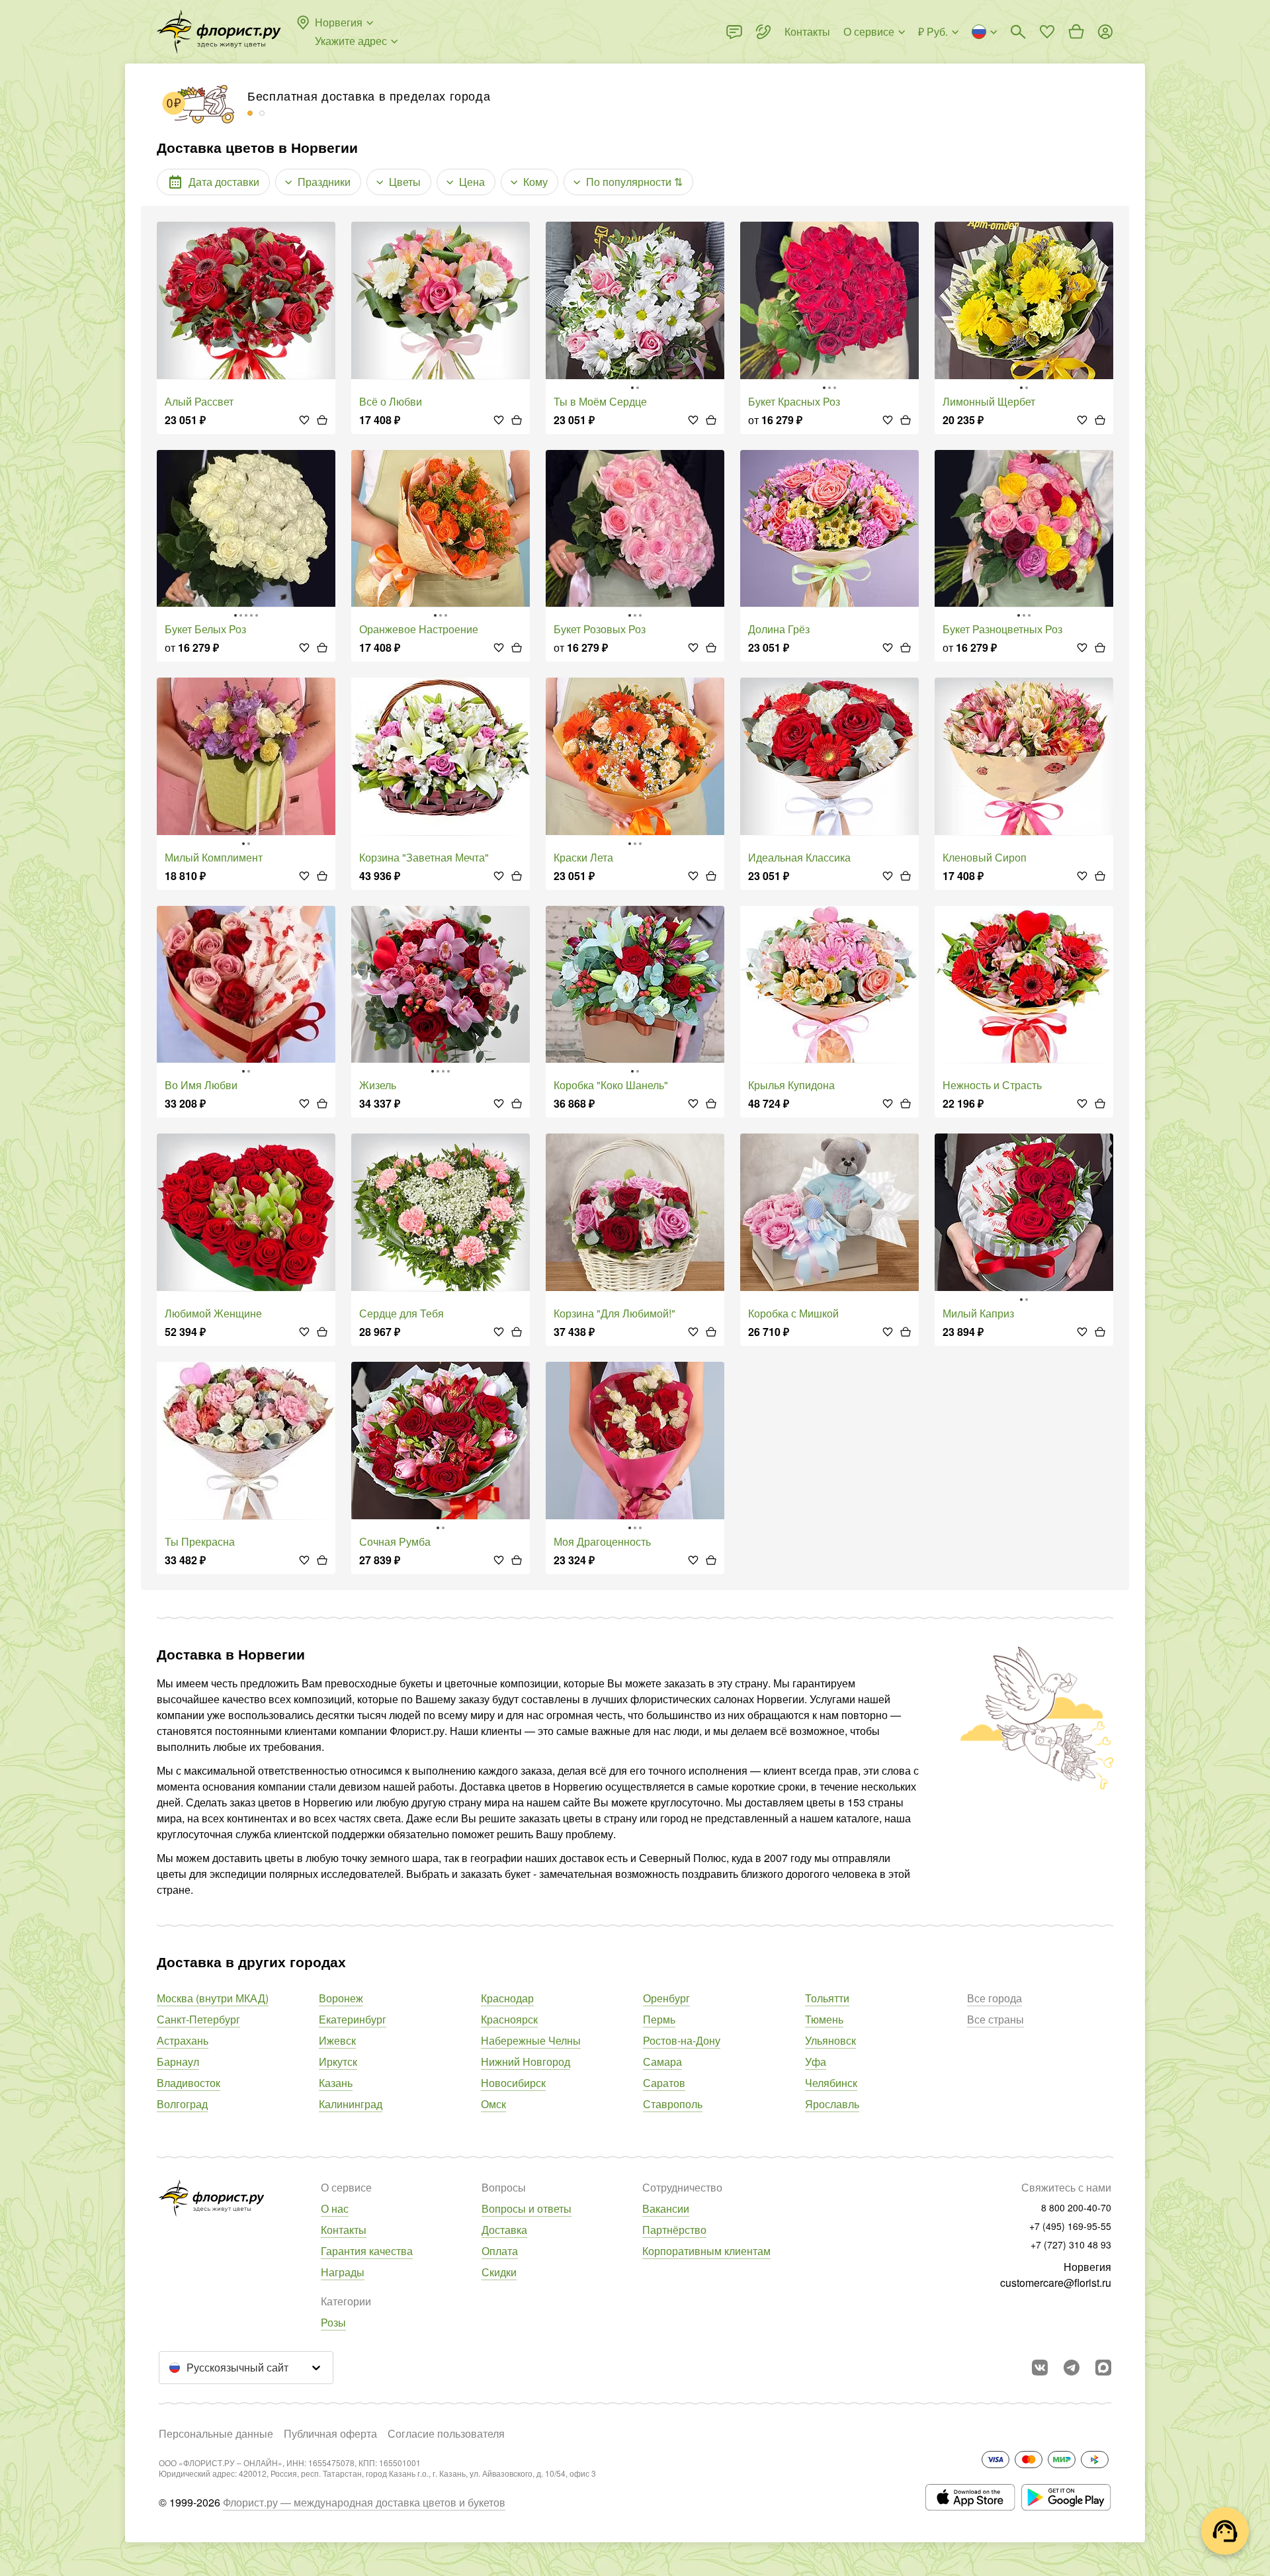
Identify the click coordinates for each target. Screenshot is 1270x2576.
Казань (336, 2083)
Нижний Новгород (526, 2062)
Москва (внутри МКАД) (213, 1998)
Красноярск (509, 2019)
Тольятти (827, 1998)
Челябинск (831, 2083)
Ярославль (832, 2104)
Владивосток (189, 2083)
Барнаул (178, 2062)
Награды (343, 2272)
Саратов (664, 2083)
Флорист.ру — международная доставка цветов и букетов (364, 2502)
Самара (662, 2062)
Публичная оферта (330, 2433)
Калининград (351, 2104)
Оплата (500, 2251)
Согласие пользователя (446, 2433)
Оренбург (666, 1998)
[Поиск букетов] (1018, 32)
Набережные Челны (531, 2040)
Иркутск (338, 2062)
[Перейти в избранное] (1047, 32)
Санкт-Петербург (198, 2019)
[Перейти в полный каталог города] (219, 32)
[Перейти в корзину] (1076, 32)
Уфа (816, 2062)
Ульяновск (830, 2040)
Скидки (499, 2272)
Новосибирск (513, 2083)
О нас (335, 2208)
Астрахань (183, 2040)
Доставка (504, 2230)
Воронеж (341, 1998)
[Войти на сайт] (1105, 32)
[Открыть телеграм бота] (1072, 2368)
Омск (493, 2104)
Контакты (344, 2230)
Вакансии (666, 2208)
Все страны (995, 2019)
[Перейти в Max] (1103, 2368)
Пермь (659, 2019)
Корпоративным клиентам (706, 2251)
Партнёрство (674, 2230)
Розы (333, 2322)
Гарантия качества (367, 2251)
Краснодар (507, 1998)
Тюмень (824, 2019)
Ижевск (337, 2040)
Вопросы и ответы (527, 2208)
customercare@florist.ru (1056, 2283)
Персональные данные (216, 2433)
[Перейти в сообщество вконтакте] (1040, 2368)
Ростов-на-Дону (682, 2040)
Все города (995, 1998)
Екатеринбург (353, 2019)
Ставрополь (673, 2104)
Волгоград (182, 2104)
